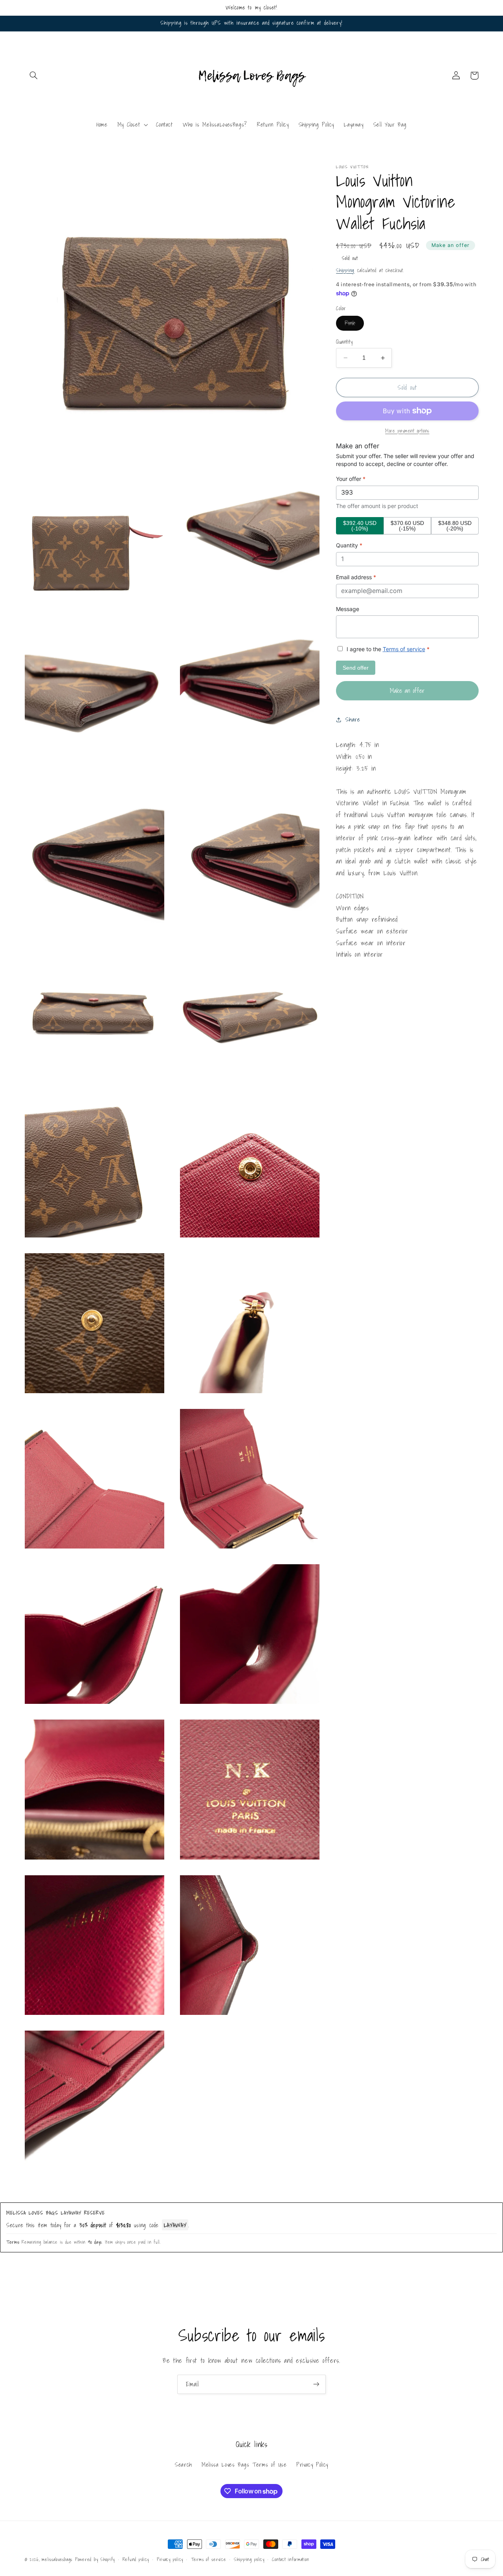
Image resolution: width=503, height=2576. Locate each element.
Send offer (356, 668)
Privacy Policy (312, 2465)
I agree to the (387, 649)
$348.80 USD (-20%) (455, 526)
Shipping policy (249, 2559)
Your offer (351, 479)
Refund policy (136, 2559)
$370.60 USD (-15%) (407, 526)
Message (348, 609)
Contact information (290, 2559)
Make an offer (451, 245)
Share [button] (353, 719)
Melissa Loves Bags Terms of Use (244, 2465)
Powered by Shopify (95, 2559)
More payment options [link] (407, 431)
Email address (356, 577)
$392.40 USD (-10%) (360, 526)
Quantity (344, 342)
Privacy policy (170, 2559)
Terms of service (404, 649)
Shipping (345, 270)
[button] (34, 75)
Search (184, 2465)
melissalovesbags (57, 2559)
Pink (354, 324)
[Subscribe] (316, 2384)
